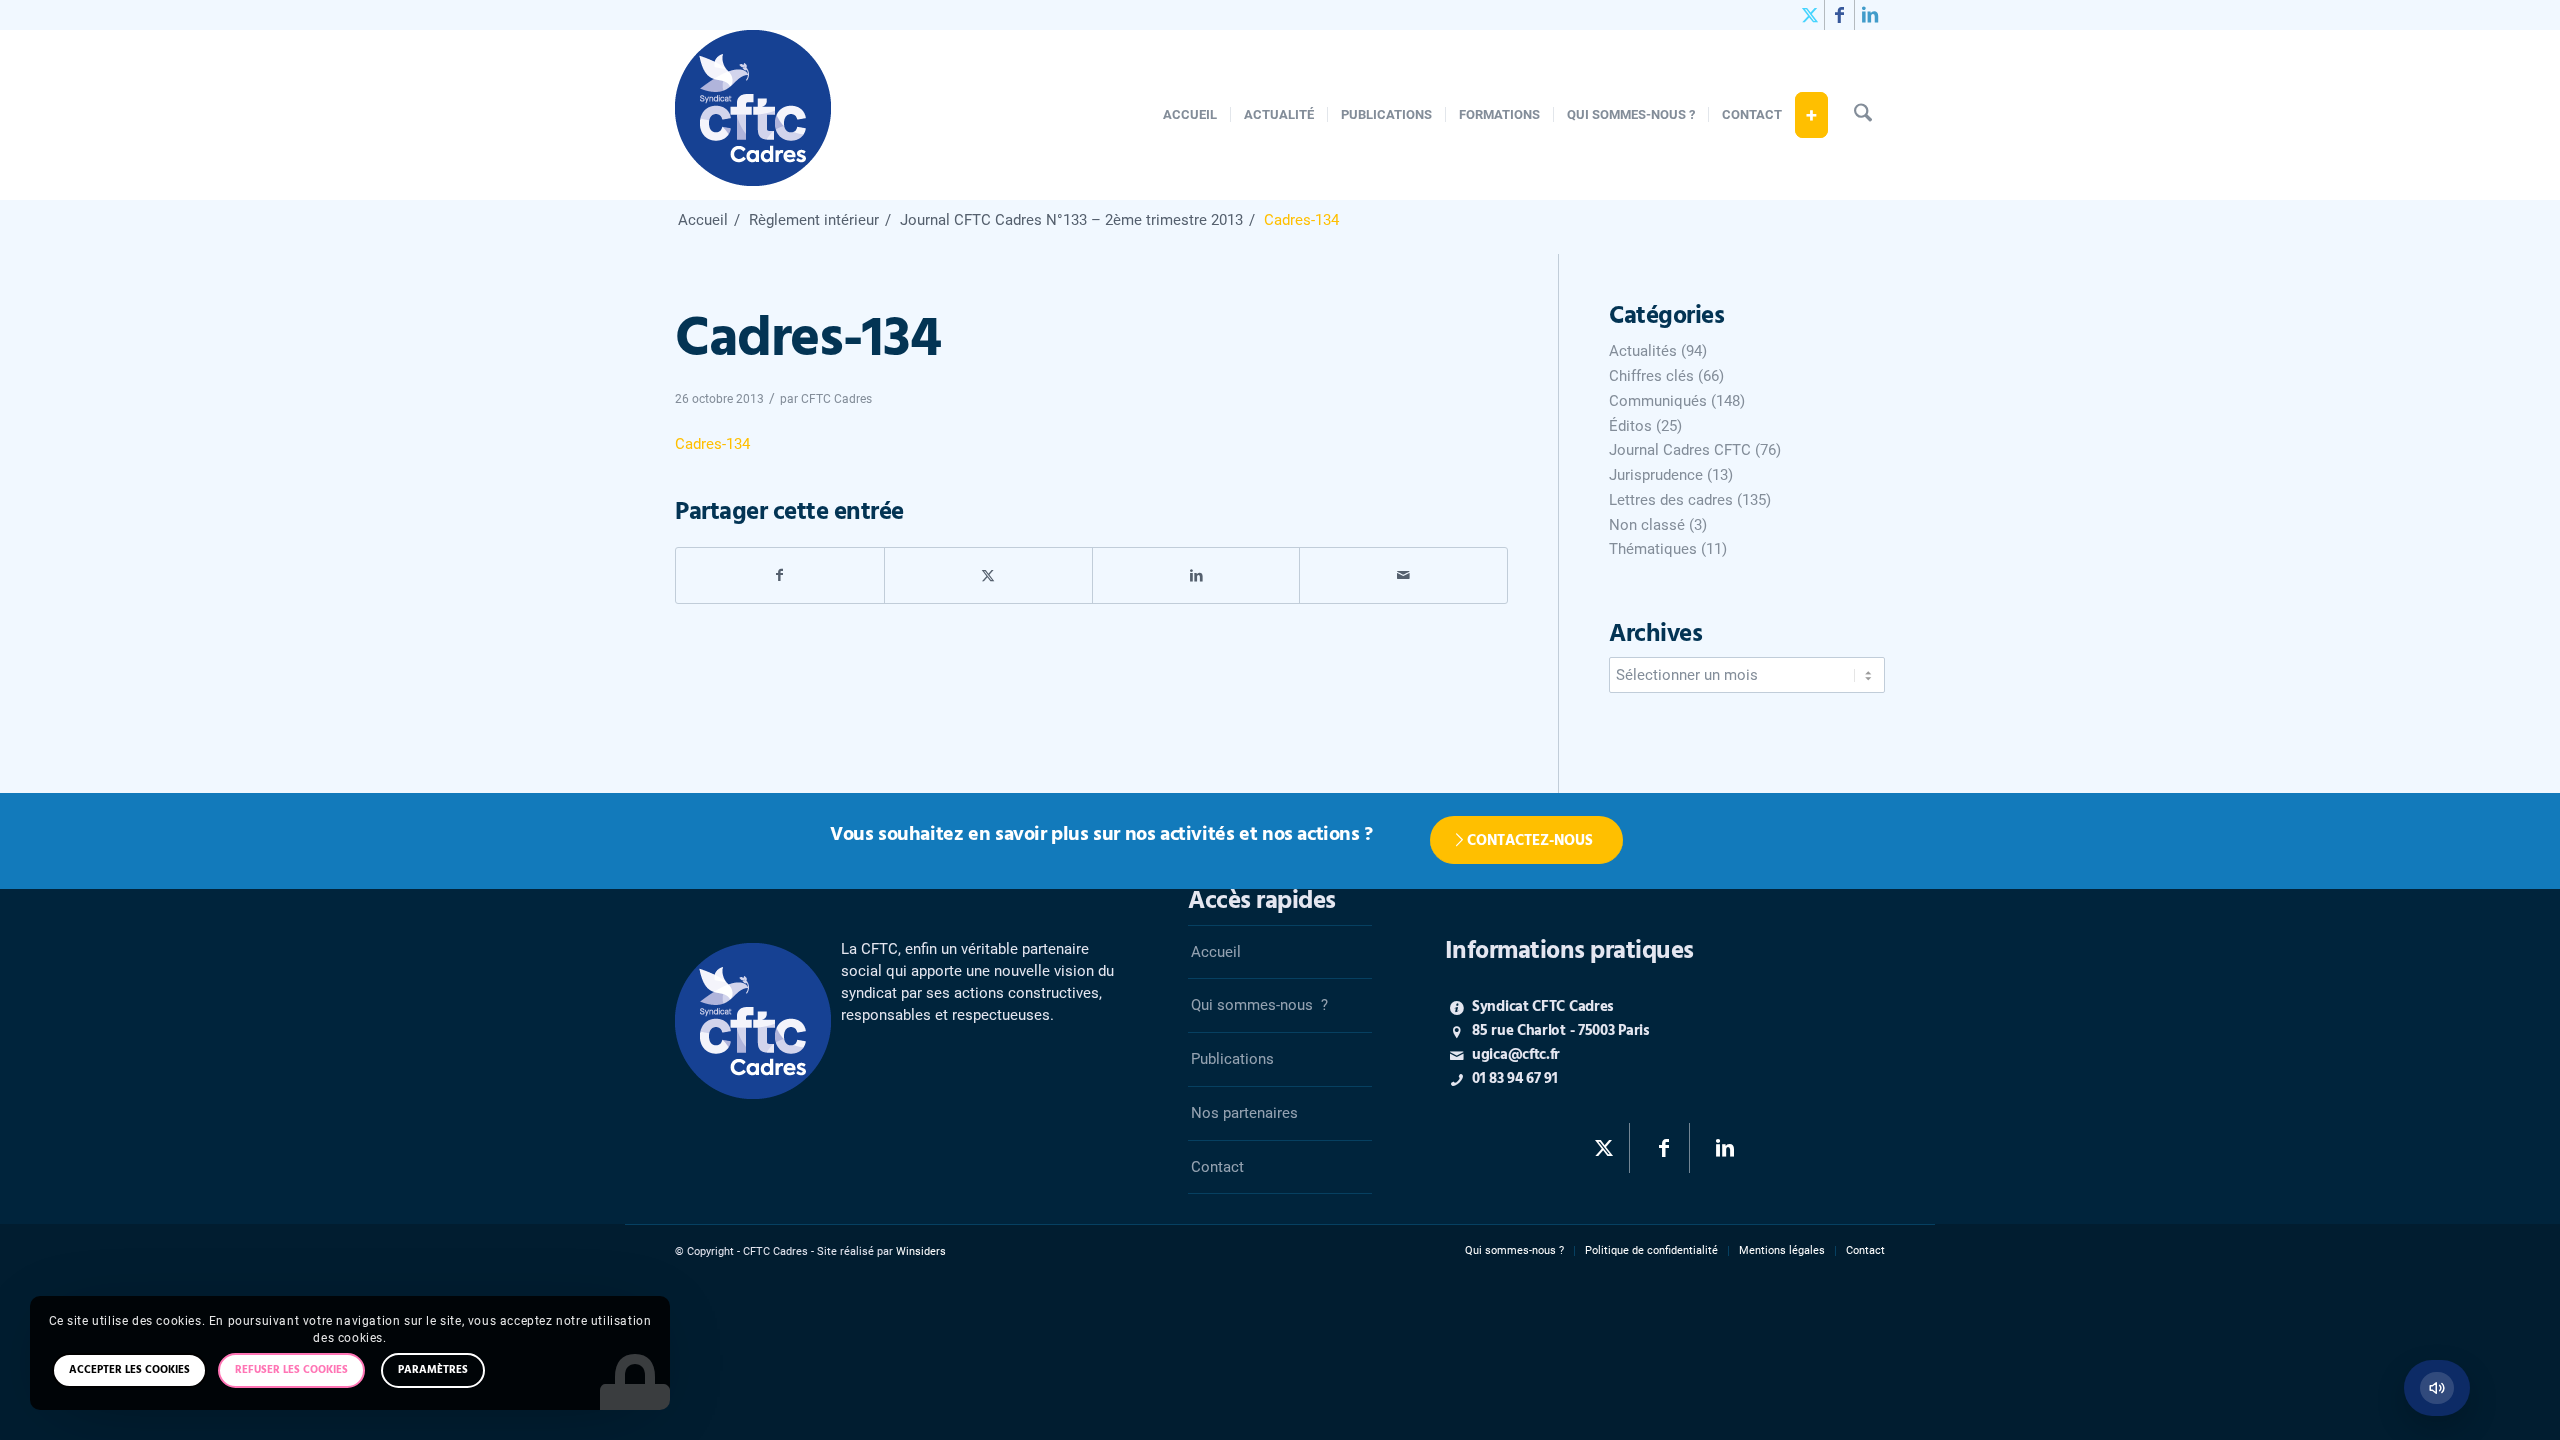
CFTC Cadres (836, 399)
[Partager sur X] (988, 575)
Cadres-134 (712, 444)
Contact (1217, 1167)
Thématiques (1653, 549)
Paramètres (433, 1370)
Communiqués (1658, 401)
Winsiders (921, 1251)
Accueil (1216, 952)
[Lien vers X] (1809, 15)
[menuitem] (1190, 115)
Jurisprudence (1656, 475)
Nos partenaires (1244, 1113)
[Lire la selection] (2437, 1388)
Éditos (1630, 426)
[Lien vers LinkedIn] (1870, 15)
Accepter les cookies (129, 1370)
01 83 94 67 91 (1515, 1079)
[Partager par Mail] (1403, 575)
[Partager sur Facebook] (780, 575)
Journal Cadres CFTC (1680, 450)
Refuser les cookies (291, 1370)
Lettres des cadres (1671, 500)
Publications (1232, 1059)
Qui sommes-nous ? (1259, 1005)
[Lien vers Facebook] (1839, 15)
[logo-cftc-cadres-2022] (753, 115)
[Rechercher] (1863, 115)
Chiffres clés (1651, 376)
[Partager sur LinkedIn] (1196, 575)
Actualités (1643, 351)
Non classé (1647, 525)
